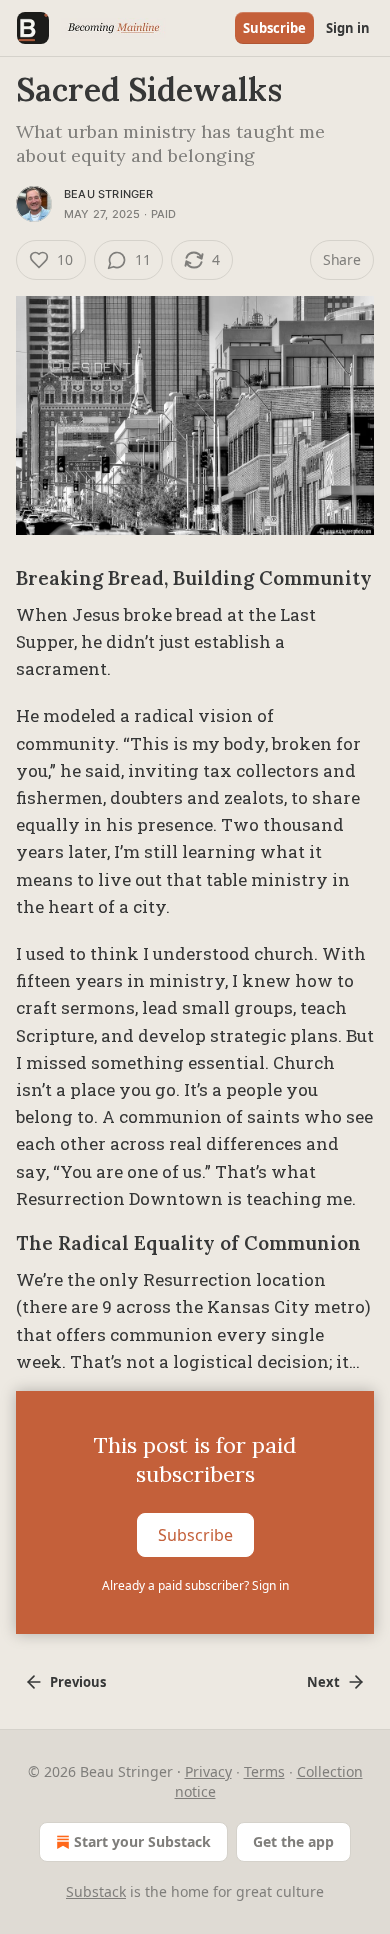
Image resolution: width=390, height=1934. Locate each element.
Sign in (348, 28)
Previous (78, 1682)
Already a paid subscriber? (195, 1585)
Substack (96, 1891)
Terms (264, 1771)
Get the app (293, 1841)
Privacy (208, 1771)
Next (323, 1682)
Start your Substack (142, 1841)
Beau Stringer (109, 194)
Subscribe (274, 28)
